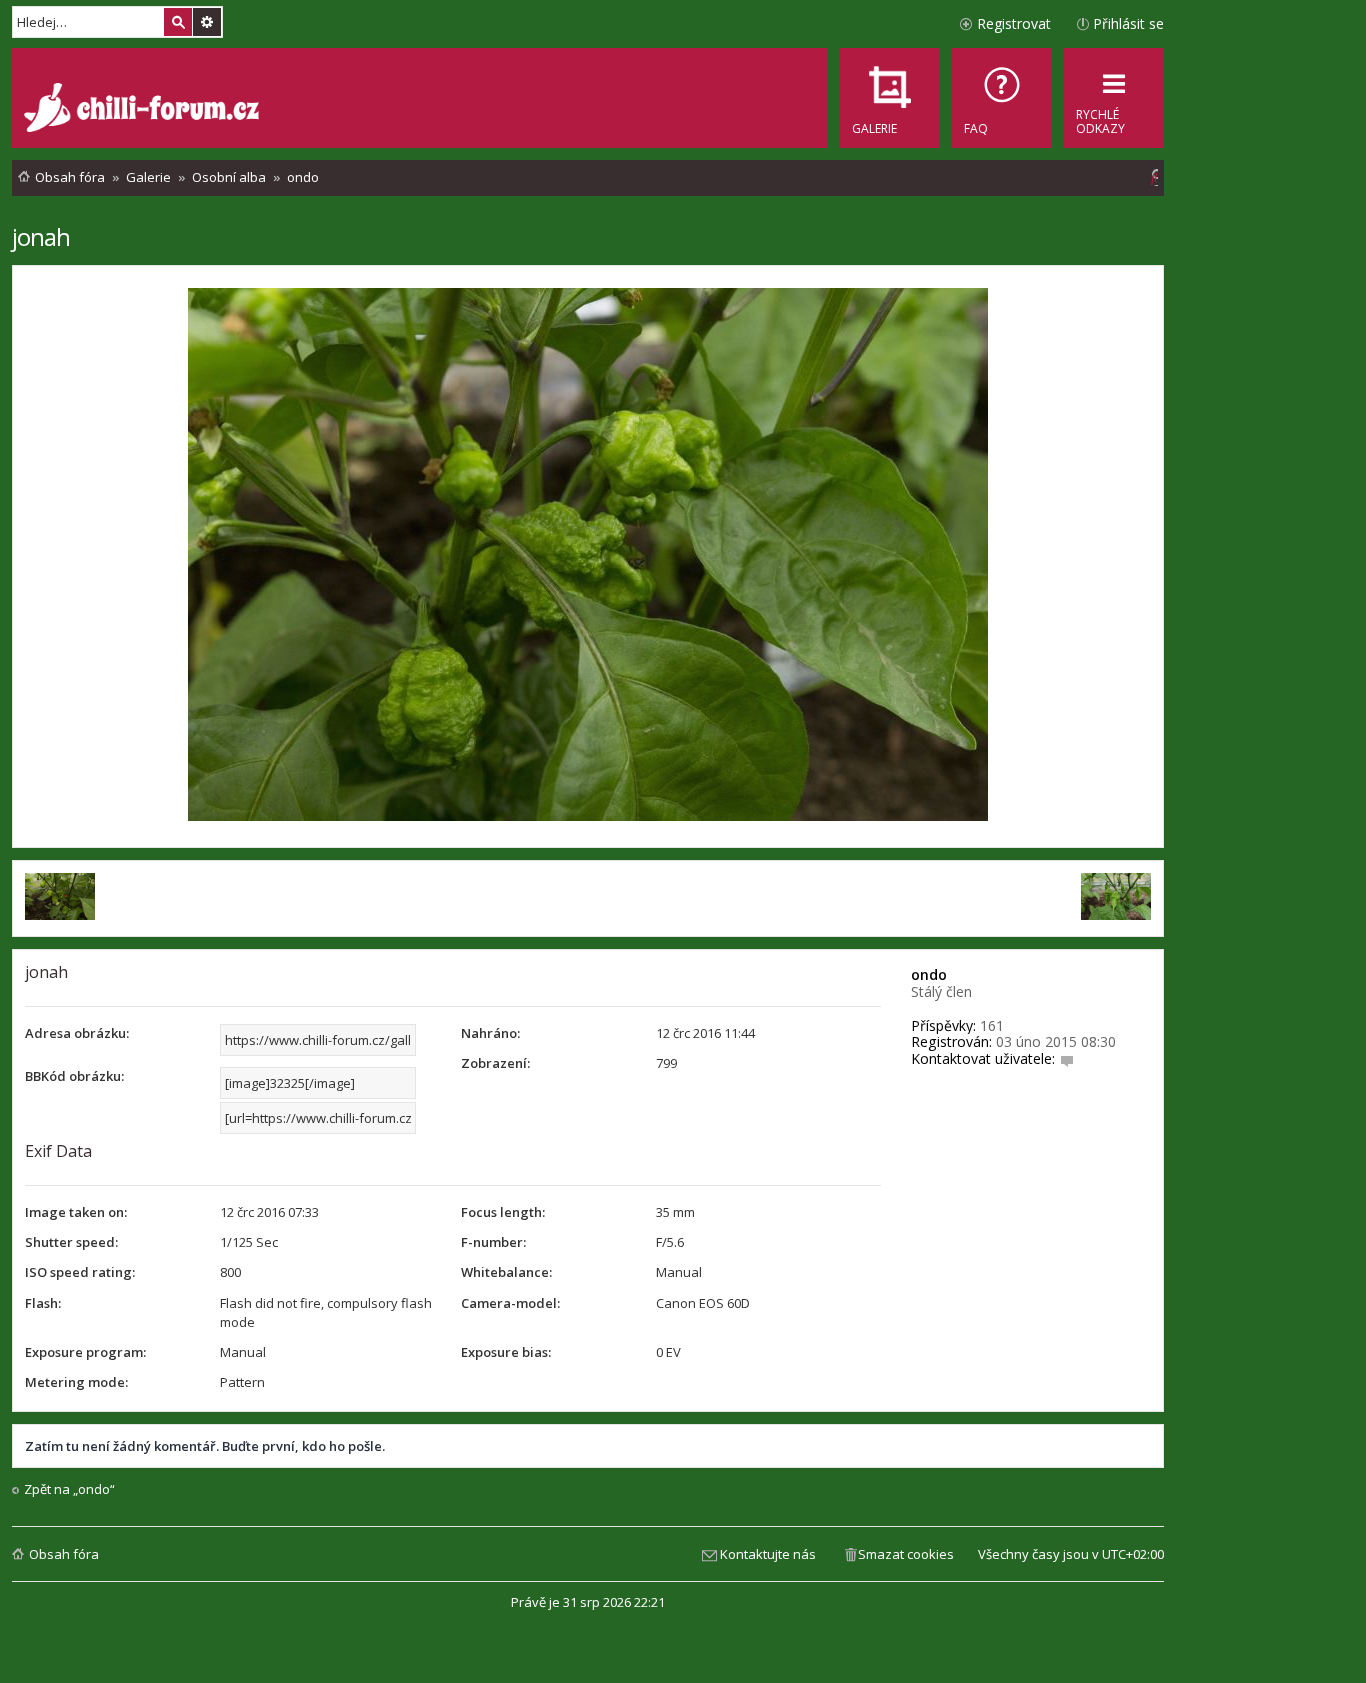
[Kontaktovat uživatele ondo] (1067, 1058)
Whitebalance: (506, 1272)
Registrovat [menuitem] (1014, 23)
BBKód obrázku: (74, 1076)
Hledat (178, 22)
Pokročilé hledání (207, 22)
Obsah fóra (64, 1554)
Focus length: (503, 1212)
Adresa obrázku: (77, 1033)
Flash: (43, 1303)
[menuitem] (1002, 98)
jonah (41, 236)
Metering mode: (76, 1382)
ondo (929, 974)
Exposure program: (85, 1352)
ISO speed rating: (80, 1272)
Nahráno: (490, 1033)
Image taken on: (76, 1212)
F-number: (493, 1242)
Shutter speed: (71, 1242)
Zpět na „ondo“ (69, 1489)
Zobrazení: (495, 1063)
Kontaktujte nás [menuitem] (768, 1554)
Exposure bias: (506, 1352)
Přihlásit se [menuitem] (1128, 23)
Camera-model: (510, 1303)
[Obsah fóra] (144, 110)
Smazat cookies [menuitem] (906, 1554)
